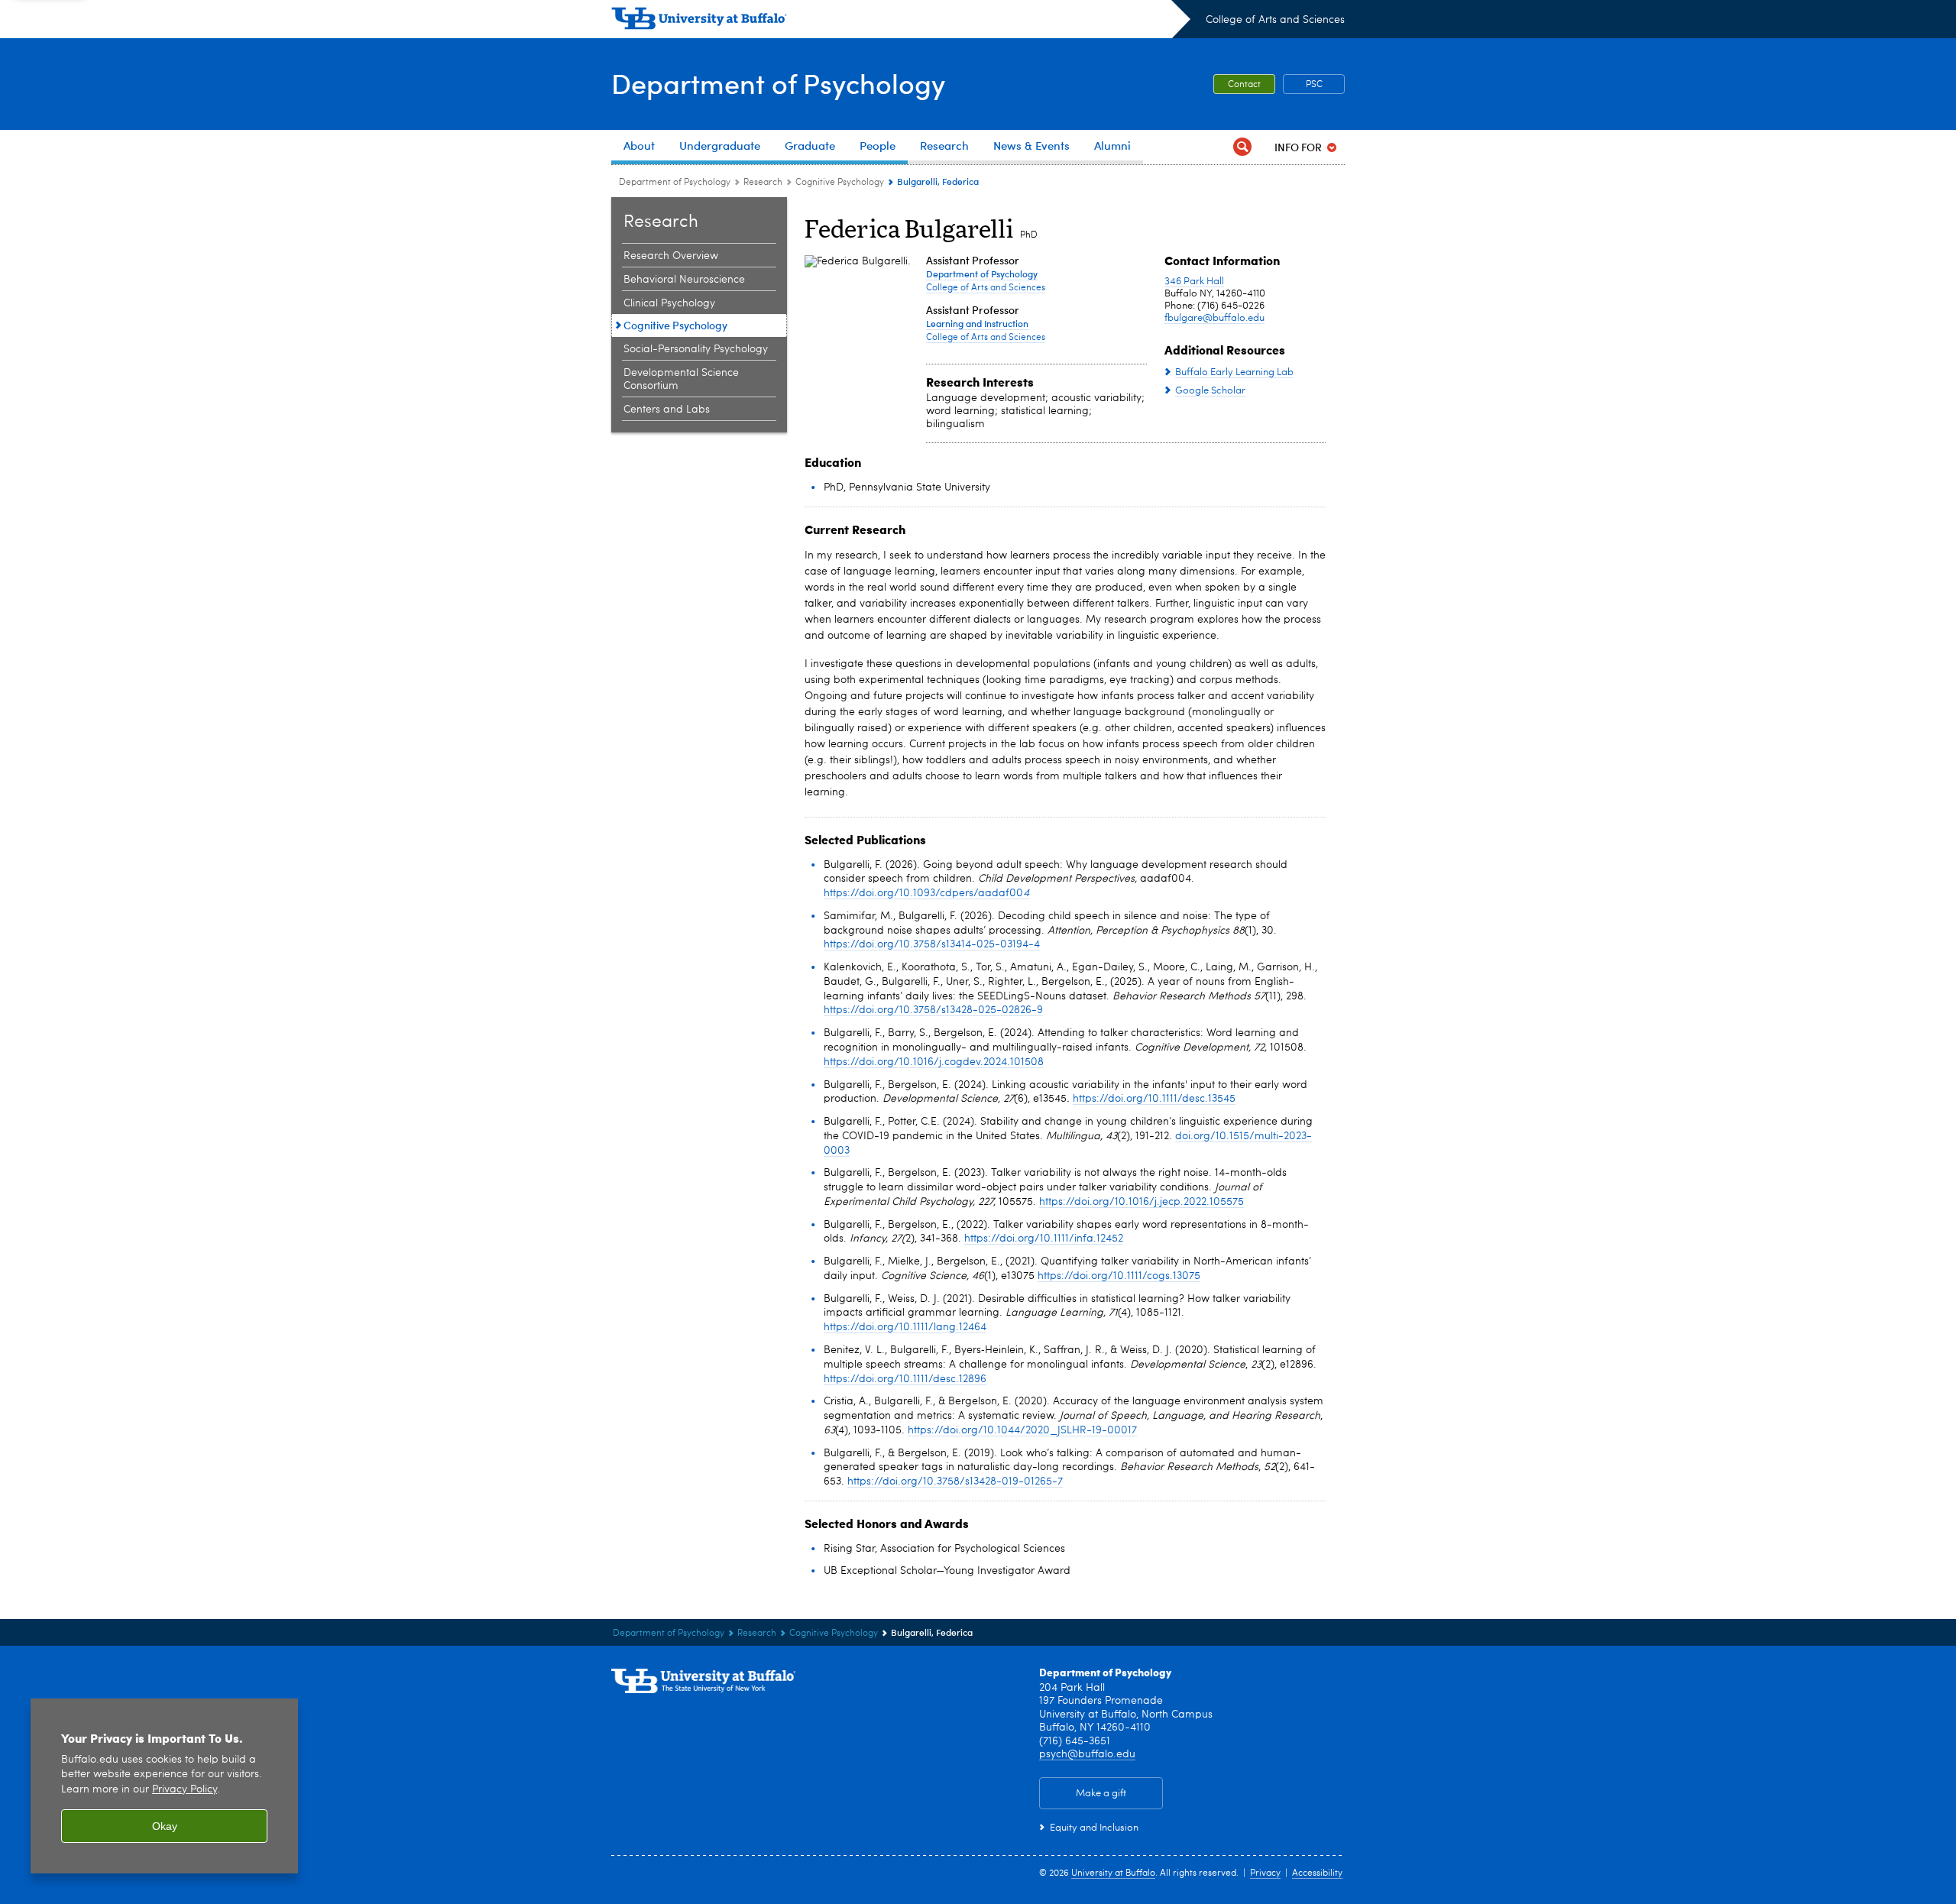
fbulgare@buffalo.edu (1214, 318)
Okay (165, 1826)
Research (763, 183)
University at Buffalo (1113, 1873)
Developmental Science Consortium (681, 379)
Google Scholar (1210, 391)
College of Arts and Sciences (1275, 20)
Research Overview (671, 256)
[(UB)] (901, 21)
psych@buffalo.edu (1087, 1754)
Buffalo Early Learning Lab (1234, 372)
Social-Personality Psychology (696, 349)
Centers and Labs (667, 410)
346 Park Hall (1194, 282)
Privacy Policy (185, 1790)
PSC (1314, 85)
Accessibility (1317, 1873)
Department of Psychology (778, 83)
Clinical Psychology (669, 303)
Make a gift (1101, 1794)
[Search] (1242, 147)
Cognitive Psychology (840, 183)
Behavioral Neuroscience (684, 280)
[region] (164, 1786)
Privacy (1265, 1873)
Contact (1244, 85)
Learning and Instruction (977, 323)
